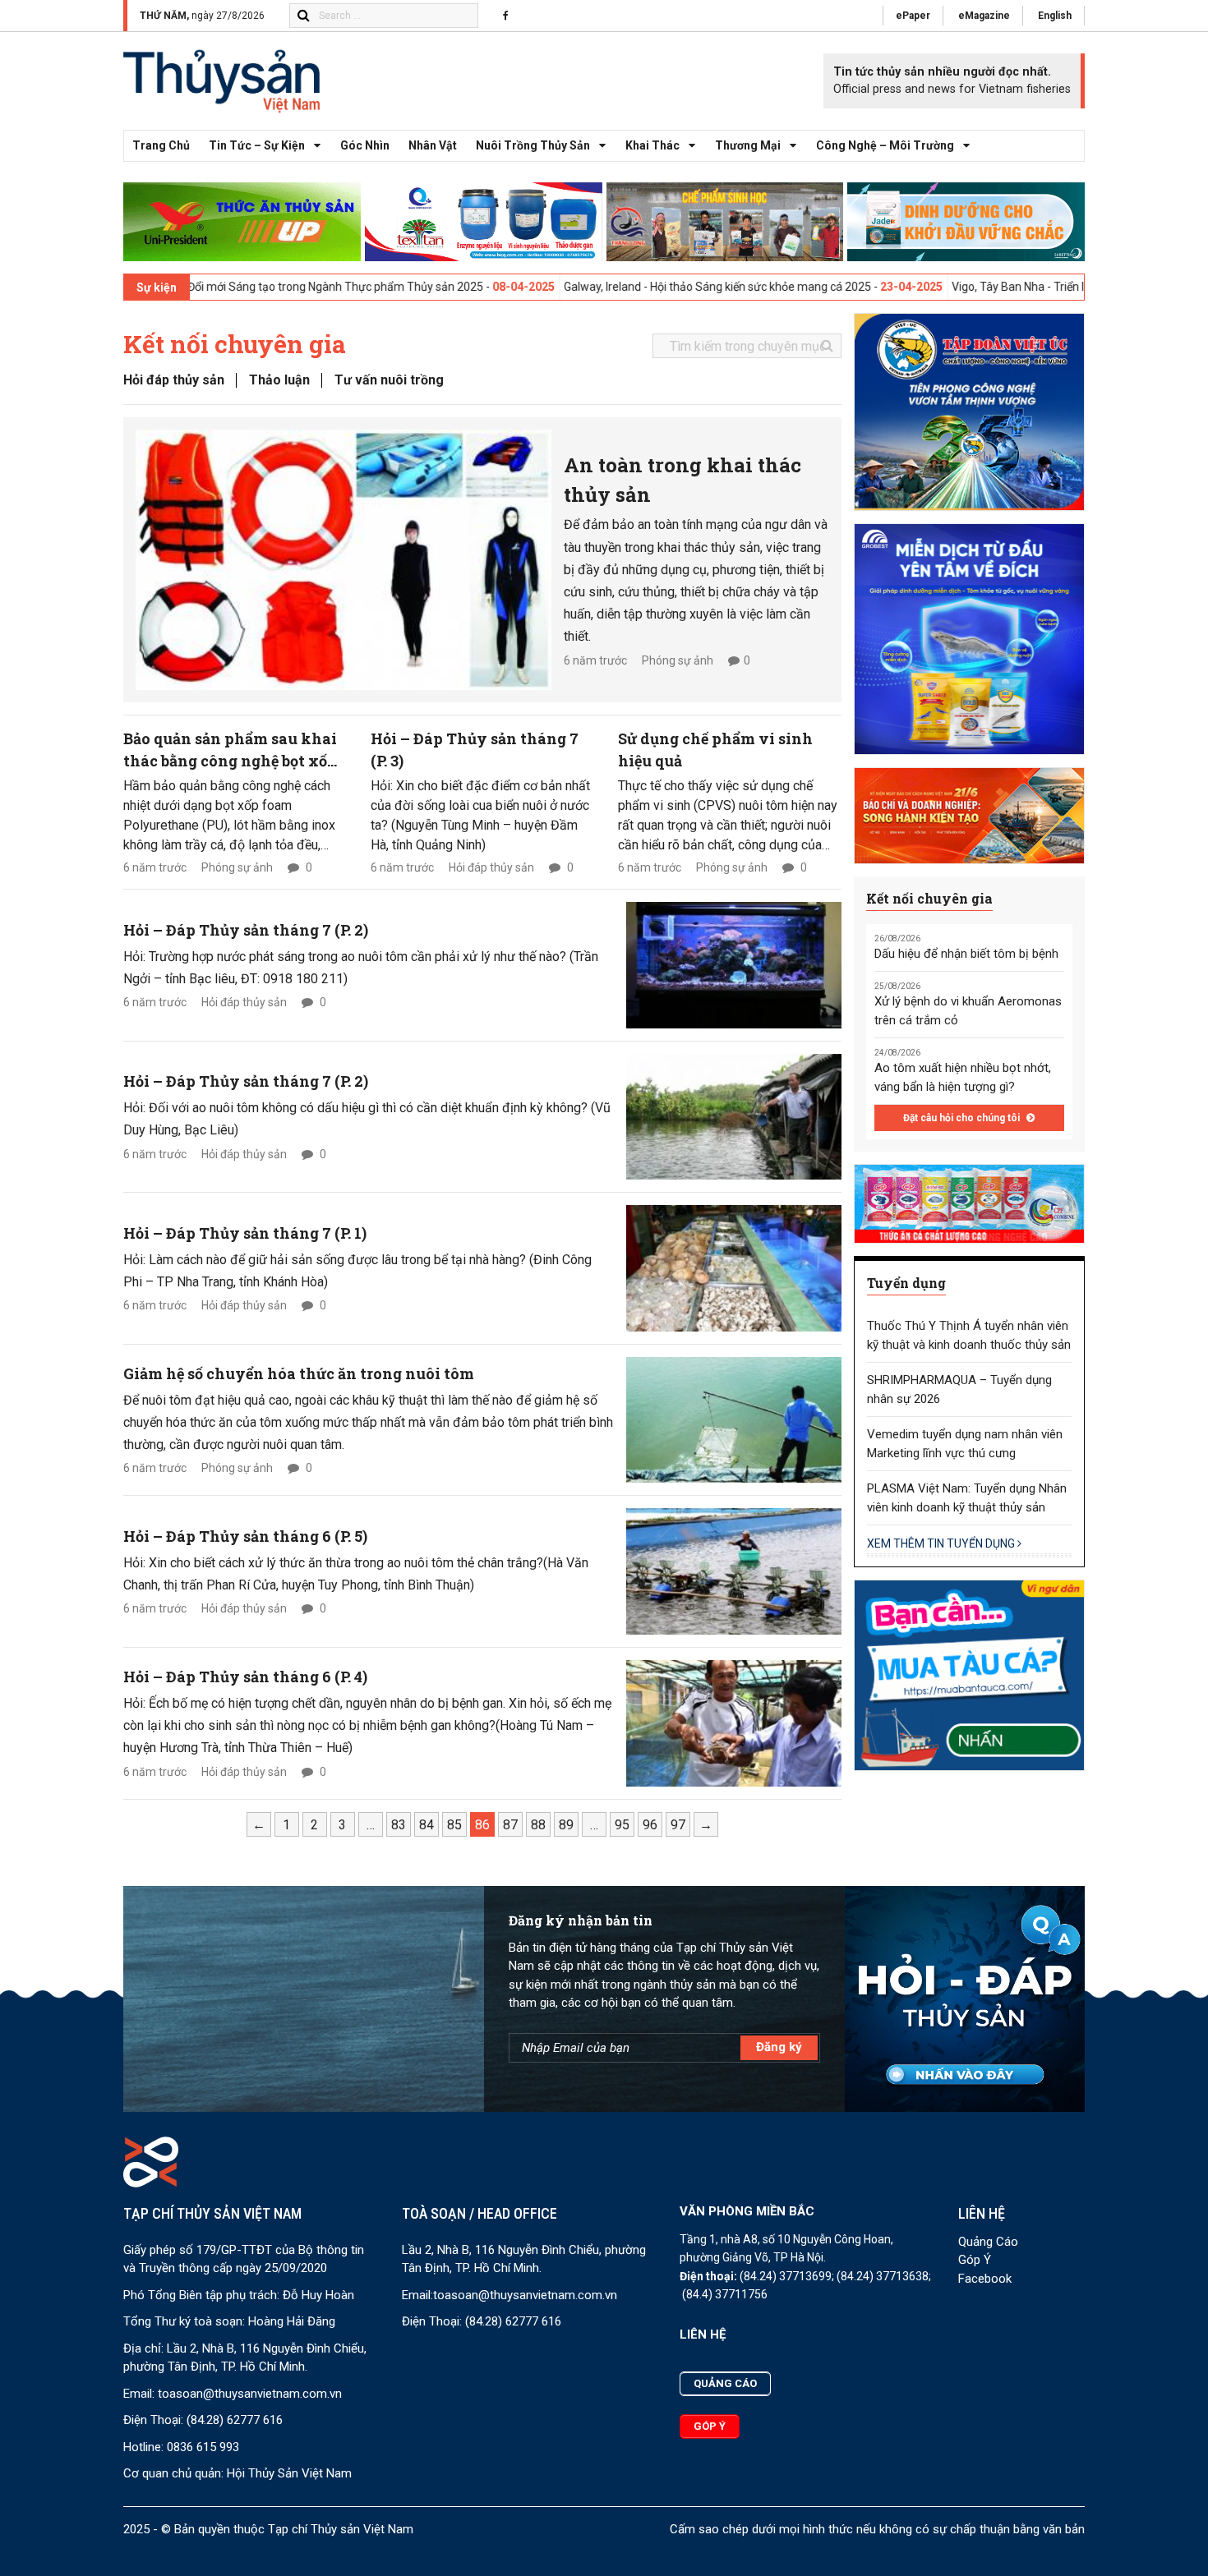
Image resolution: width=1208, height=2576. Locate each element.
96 (650, 1825)
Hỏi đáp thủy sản (174, 380)
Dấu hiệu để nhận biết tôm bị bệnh (966, 954)
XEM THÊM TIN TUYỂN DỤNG (942, 1543)
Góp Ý (975, 2260)
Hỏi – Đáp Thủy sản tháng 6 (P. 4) (245, 1677)
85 (454, 1825)
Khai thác (652, 145)
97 (678, 1825)
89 (566, 1825)
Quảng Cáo (988, 2242)
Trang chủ (161, 145)
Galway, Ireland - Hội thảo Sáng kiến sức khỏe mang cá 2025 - (597, 287)
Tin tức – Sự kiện (257, 145)
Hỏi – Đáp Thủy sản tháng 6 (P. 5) (245, 1536)
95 (622, 1825)
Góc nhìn (365, 145)
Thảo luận (279, 380)
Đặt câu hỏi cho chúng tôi (963, 1118)
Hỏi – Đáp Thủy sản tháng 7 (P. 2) (246, 930)
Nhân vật (433, 145)
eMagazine (984, 16)
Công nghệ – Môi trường (885, 145)
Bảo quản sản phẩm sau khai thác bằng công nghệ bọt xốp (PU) (230, 761)
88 (538, 1825)
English (1055, 16)
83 (399, 1825)
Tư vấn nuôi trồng (389, 380)
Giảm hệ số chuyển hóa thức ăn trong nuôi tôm (299, 1373)
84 (426, 1825)
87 (510, 1825)
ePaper (913, 16)
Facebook (985, 2279)
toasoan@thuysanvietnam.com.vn (250, 2394)
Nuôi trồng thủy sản (533, 145)
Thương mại (748, 145)
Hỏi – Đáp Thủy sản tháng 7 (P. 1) (245, 1233)
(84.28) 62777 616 (235, 2420)
